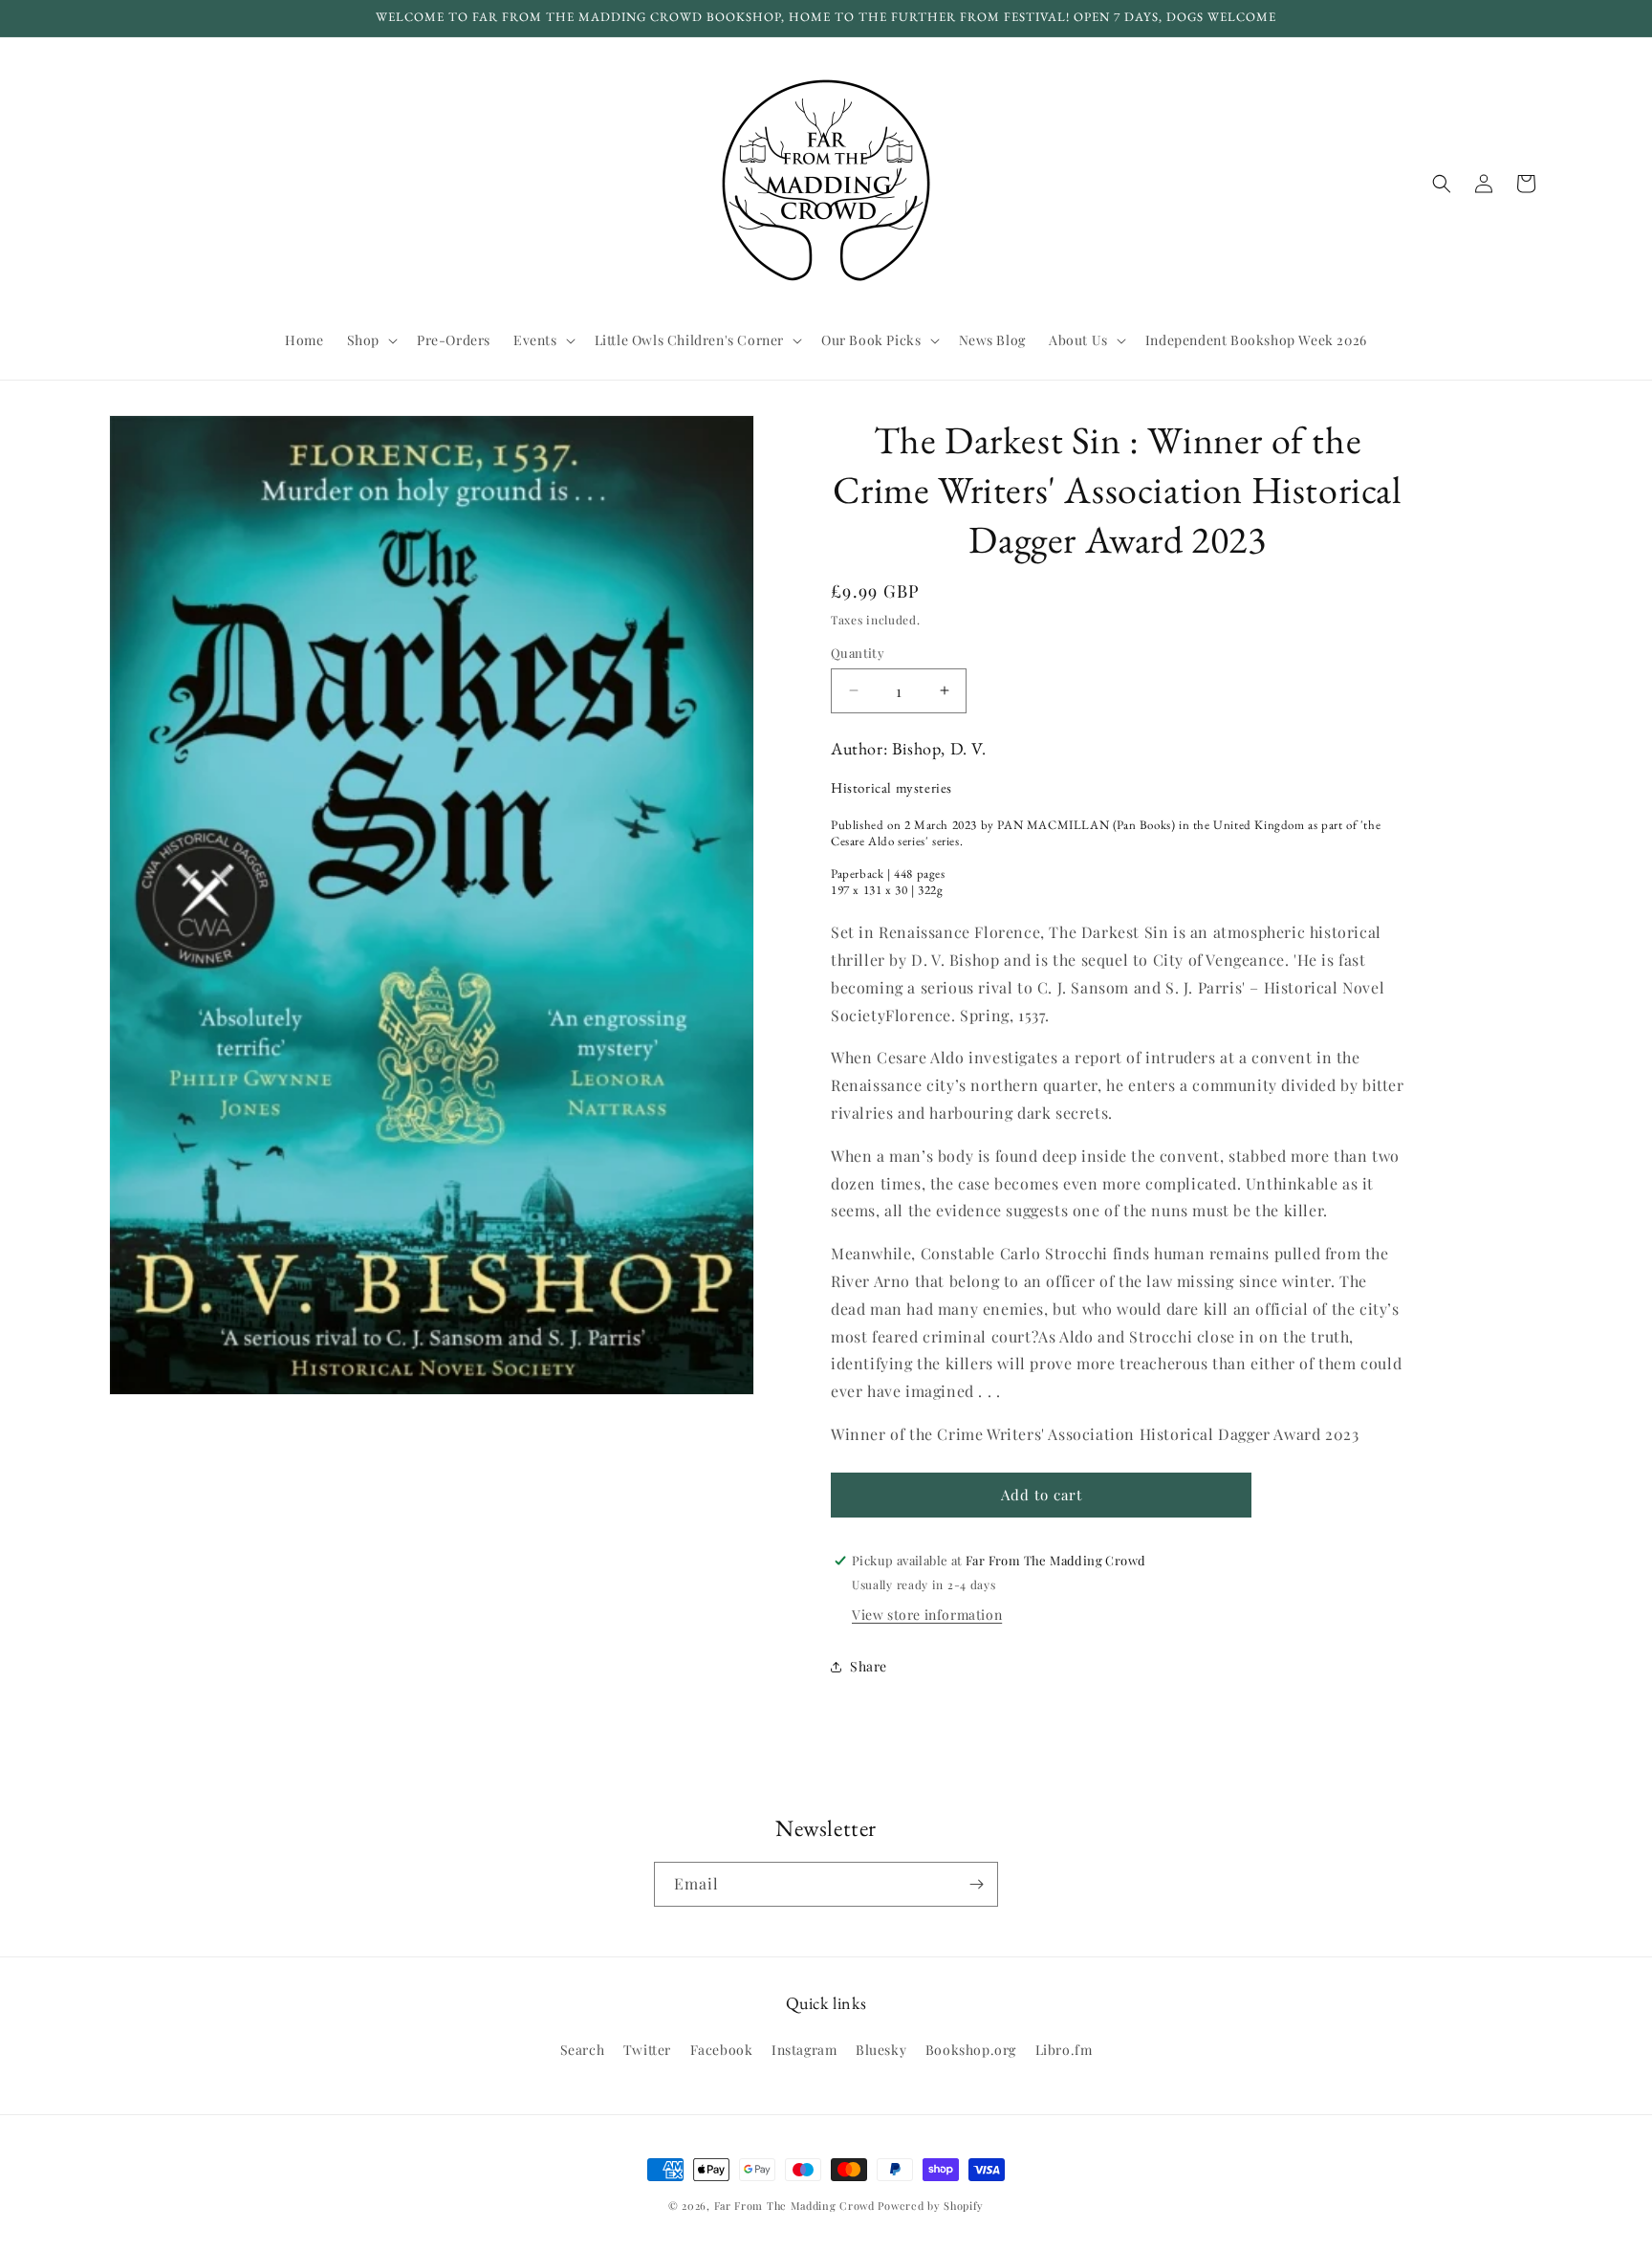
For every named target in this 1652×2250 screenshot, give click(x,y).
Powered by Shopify (931, 2206)
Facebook (722, 2050)
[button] (370, 340)
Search (583, 2050)
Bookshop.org (971, 2050)
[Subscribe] (976, 1884)
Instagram (804, 2050)
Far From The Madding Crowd (794, 2206)
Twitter (647, 2050)
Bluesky (881, 2050)
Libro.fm (1064, 2050)
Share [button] (869, 1666)
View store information (927, 1615)
